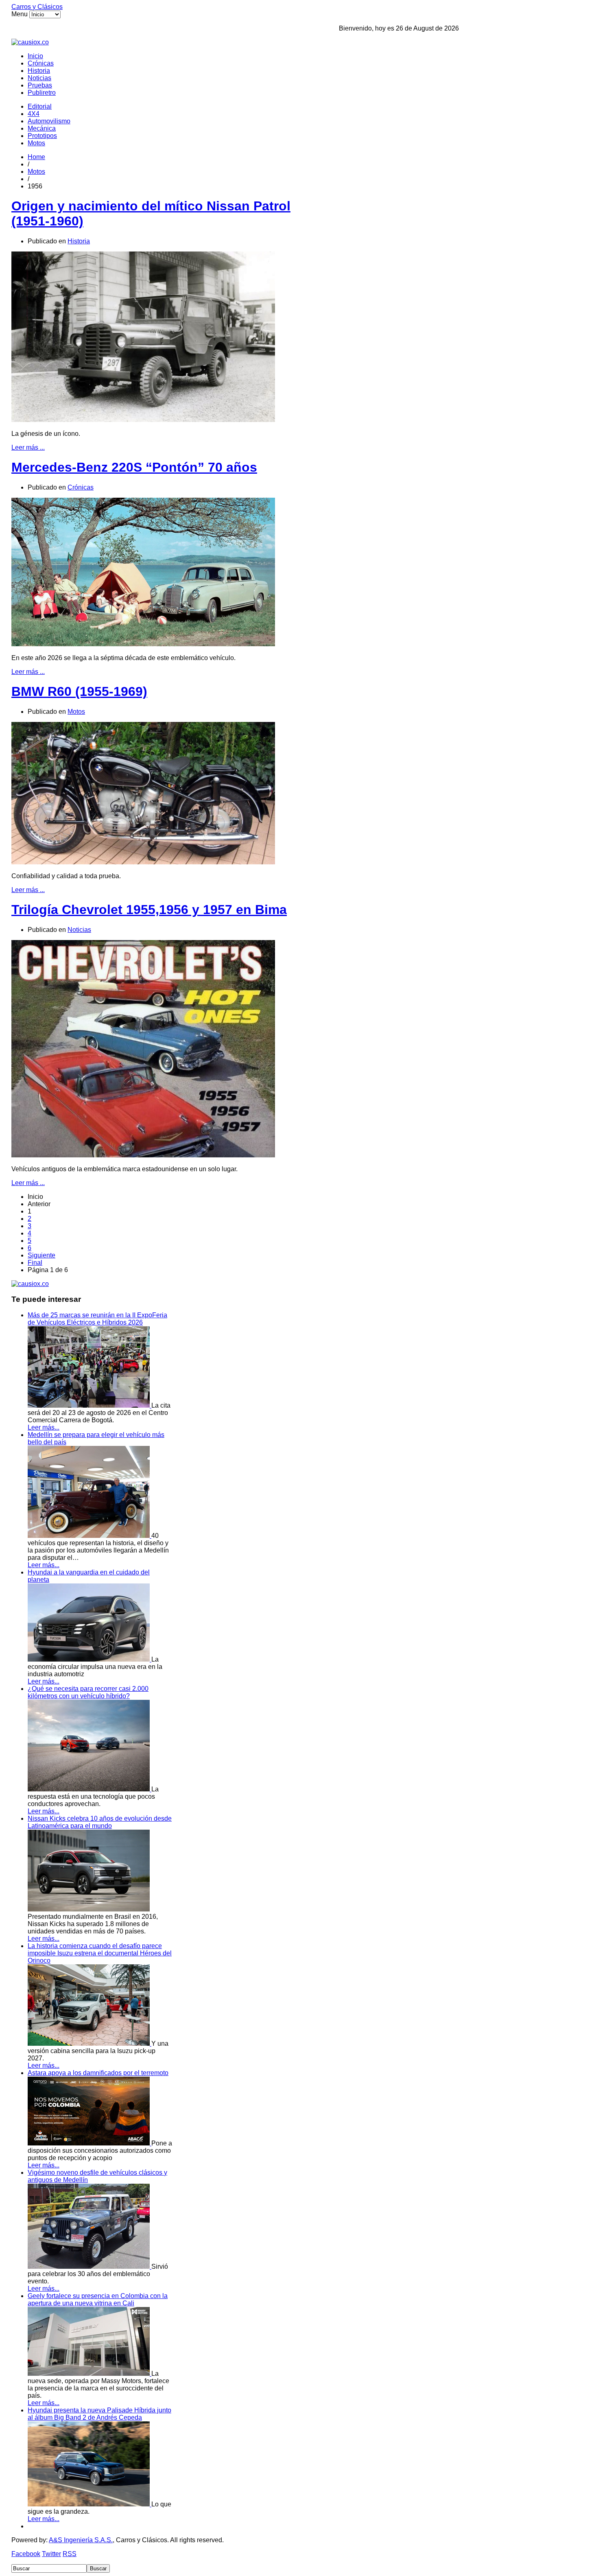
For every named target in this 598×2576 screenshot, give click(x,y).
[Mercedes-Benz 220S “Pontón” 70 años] (143, 644)
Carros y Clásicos (37, 7)
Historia (39, 71)
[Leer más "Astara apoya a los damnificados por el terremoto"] (89, 2143)
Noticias (39, 78)
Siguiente (41, 1255)
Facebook (26, 2554)
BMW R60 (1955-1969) (79, 691)
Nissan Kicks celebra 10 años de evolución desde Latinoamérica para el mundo (100, 1822)
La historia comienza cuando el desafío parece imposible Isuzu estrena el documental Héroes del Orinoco (100, 1953)
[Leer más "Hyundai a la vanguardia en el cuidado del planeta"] (89, 1659)
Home (36, 157)
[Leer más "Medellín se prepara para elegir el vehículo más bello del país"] (89, 1536)
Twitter (51, 2554)
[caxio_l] (30, 1284)
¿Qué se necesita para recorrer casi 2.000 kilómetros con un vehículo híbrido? (88, 1692)
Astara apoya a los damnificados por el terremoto (98, 2073)
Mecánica (42, 128)
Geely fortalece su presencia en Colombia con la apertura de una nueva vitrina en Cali (98, 2299)
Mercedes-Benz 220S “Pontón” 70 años (134, 467)
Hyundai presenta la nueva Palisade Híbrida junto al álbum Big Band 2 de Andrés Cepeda (99, 2414)
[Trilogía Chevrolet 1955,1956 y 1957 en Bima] (143, 1155)
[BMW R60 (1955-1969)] (143, 862)
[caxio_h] (30, 42)
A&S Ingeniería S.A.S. (81, 2540)
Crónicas (41, 63)
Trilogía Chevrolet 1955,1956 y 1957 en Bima (149, 910)
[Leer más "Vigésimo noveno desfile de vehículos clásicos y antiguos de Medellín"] (89, 2267)
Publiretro (42, 93)
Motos (36, 143)
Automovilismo (49, 121)
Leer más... (44, 1427)
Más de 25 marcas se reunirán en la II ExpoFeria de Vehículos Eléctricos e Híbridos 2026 (97, 1319)
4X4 (34, 114)
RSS (70, 2554)
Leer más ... (28, 447)
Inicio (35, 56)
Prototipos (42, 136)
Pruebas (40, 85)
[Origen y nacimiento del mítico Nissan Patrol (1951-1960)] (143, 420)
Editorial (40, 106)
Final (35, 1263)
